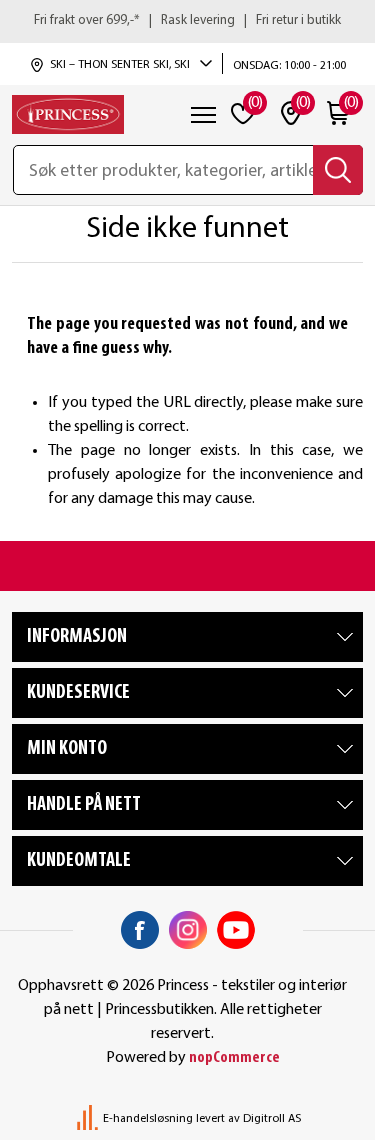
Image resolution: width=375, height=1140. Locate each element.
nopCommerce (234, 1058)
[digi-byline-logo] (89, 1119)
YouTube (236, 930)
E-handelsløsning (148, 1119)
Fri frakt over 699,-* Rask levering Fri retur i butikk (187, 20)
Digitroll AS (272, 1119)
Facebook (140, 930)
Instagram (188, 930)
